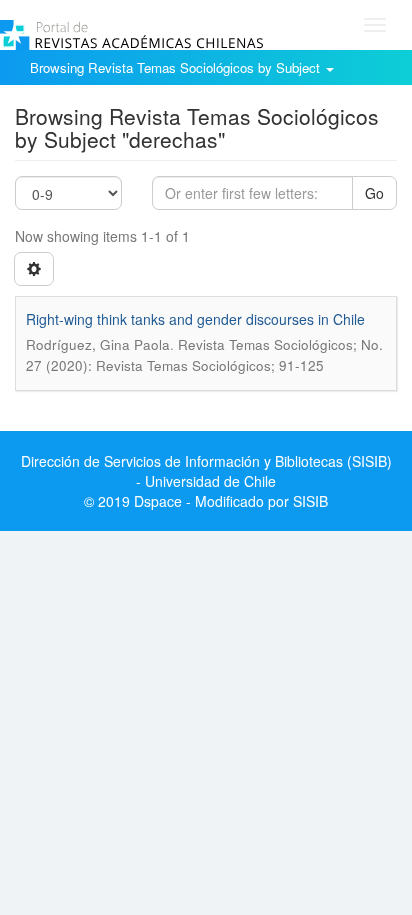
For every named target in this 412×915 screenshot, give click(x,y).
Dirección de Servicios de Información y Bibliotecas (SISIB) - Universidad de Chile (206, 471)
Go (374, 193)
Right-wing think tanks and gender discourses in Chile (195, 319)
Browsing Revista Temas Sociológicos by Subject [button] (177, 67)
